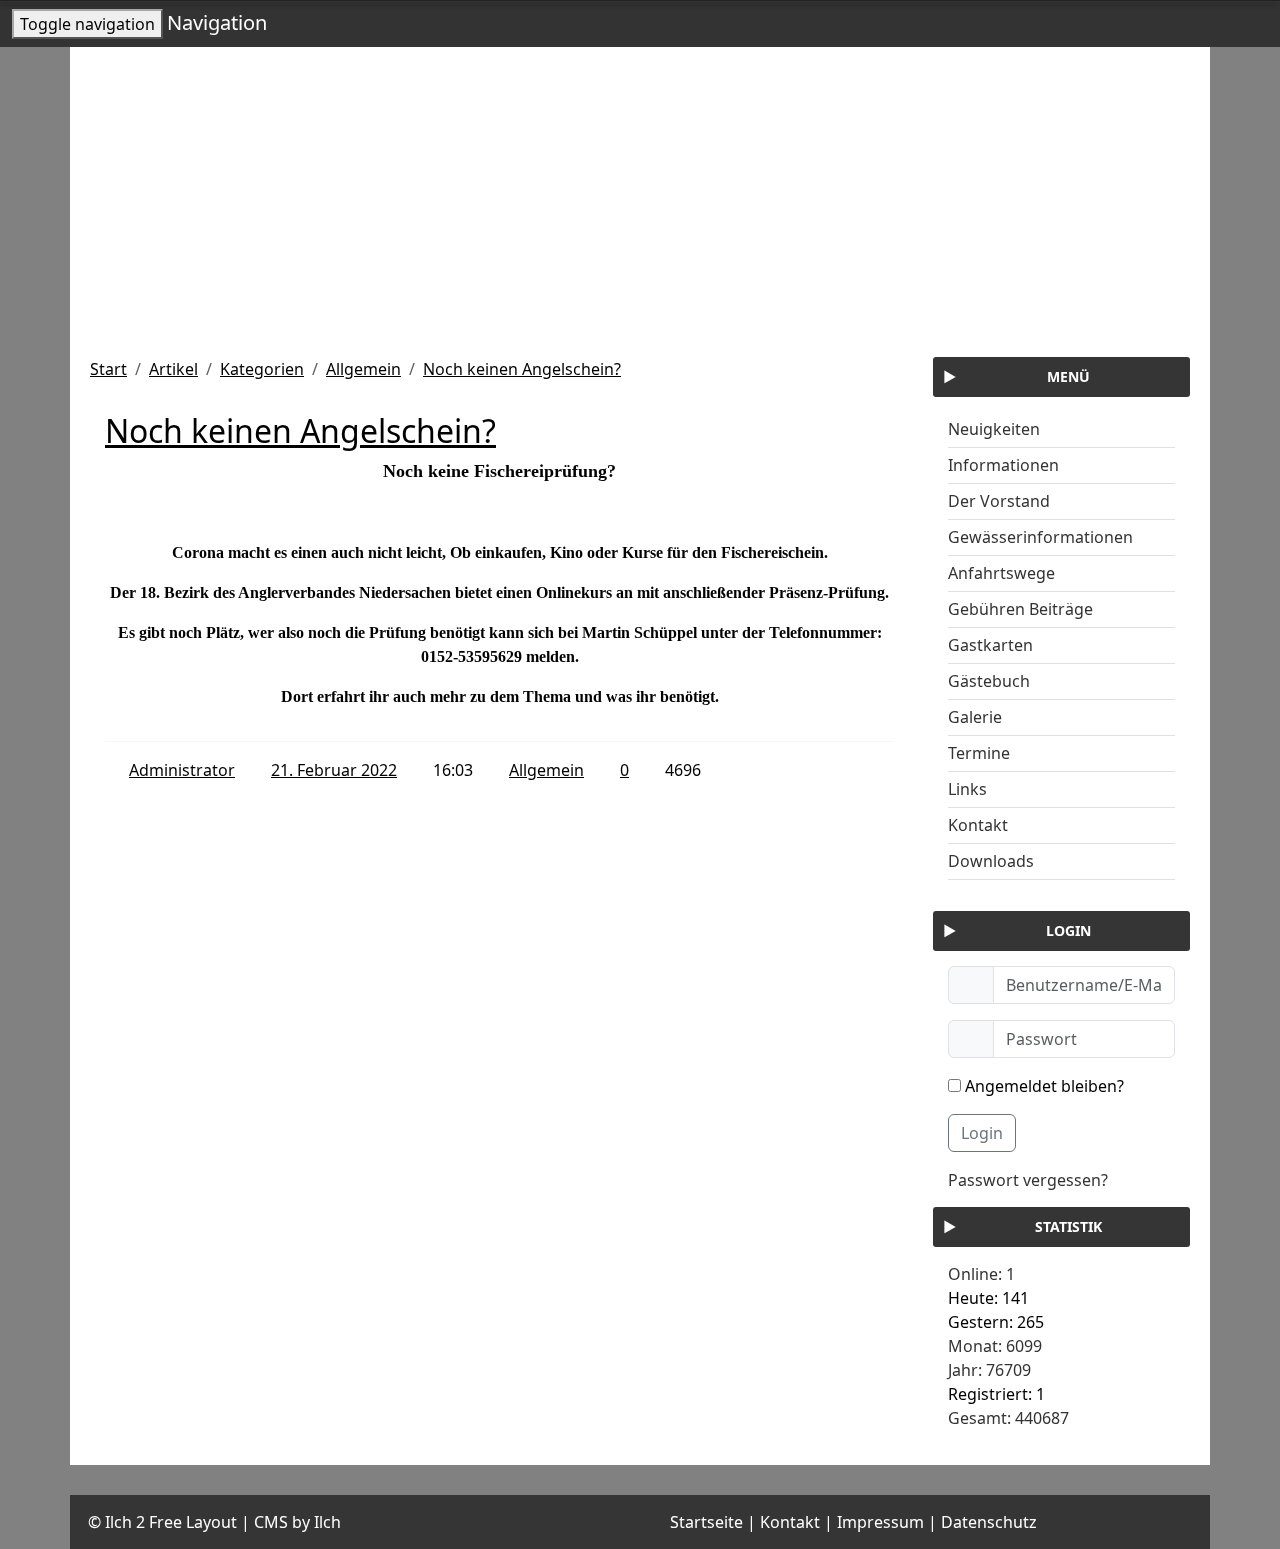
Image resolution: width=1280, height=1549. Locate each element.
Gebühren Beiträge (1020, 609)
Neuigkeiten (994, 429)
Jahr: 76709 (989, 1370)
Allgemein (363, 369)
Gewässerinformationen (1040, 537)
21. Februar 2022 (334, 770)
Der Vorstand (999, 501)
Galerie (975, 717)
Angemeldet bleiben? (1042, 1086)
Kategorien (262, 369)
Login (982, 1133)
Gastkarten (990, 645)
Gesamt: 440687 (1008, 1418)
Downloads (991, 861)
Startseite (706, 1522)
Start (108, 369)
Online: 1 (981, 1274)
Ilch (327, 1522)
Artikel (173, 369)
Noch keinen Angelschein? (522, 369)
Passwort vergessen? (1028, 1180)
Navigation (217, 22)
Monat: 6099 (995, 1346)
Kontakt (978, 825)
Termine (979, 753)
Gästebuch (989, 681)
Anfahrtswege (1001, 573)
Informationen (1003, 465)
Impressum (880, 1522)
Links (967, 789)
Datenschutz (989, 1522)
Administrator (182, 770)
